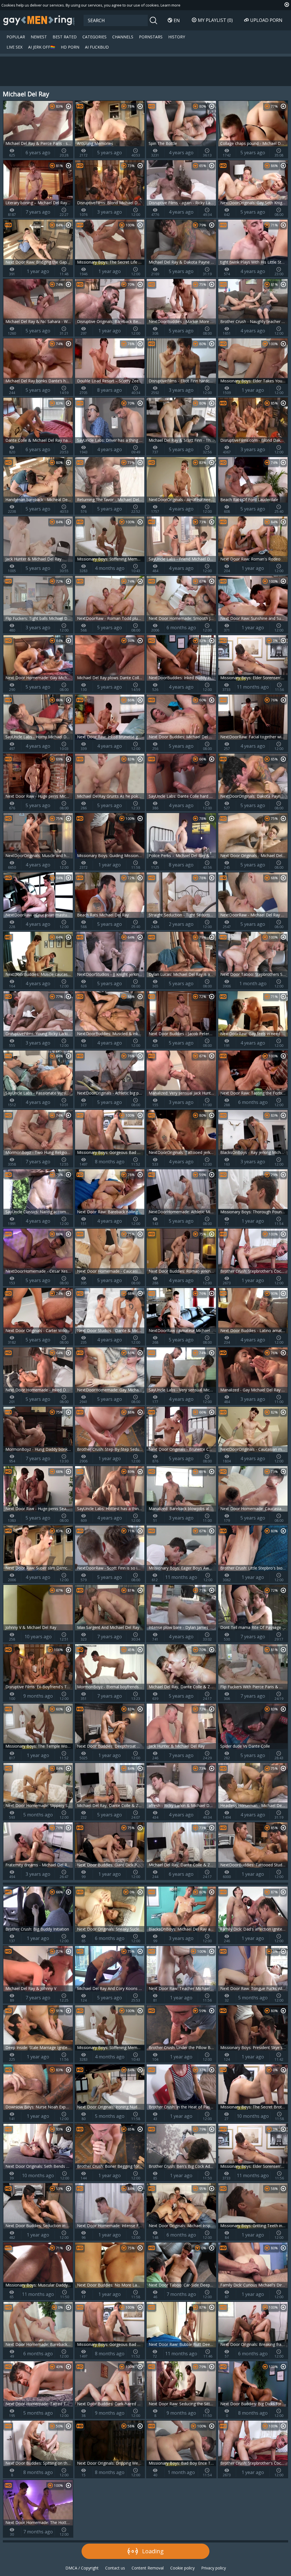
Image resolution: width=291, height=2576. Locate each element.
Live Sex (14, 47)
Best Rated (65, 37)
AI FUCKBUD (97, 47)
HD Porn (70, 47)
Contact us (115, 2568)
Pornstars (151, 37)
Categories (94, 37)
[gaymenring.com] (39, 20)
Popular (16, 37)
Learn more (171, 5)
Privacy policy (214, 2568)
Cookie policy (182, 2568)
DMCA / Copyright (82, 2568)
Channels (123, 37)
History (177, 37)
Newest (39, 37)
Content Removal (148, 2568)
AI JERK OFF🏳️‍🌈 (42, 47)
